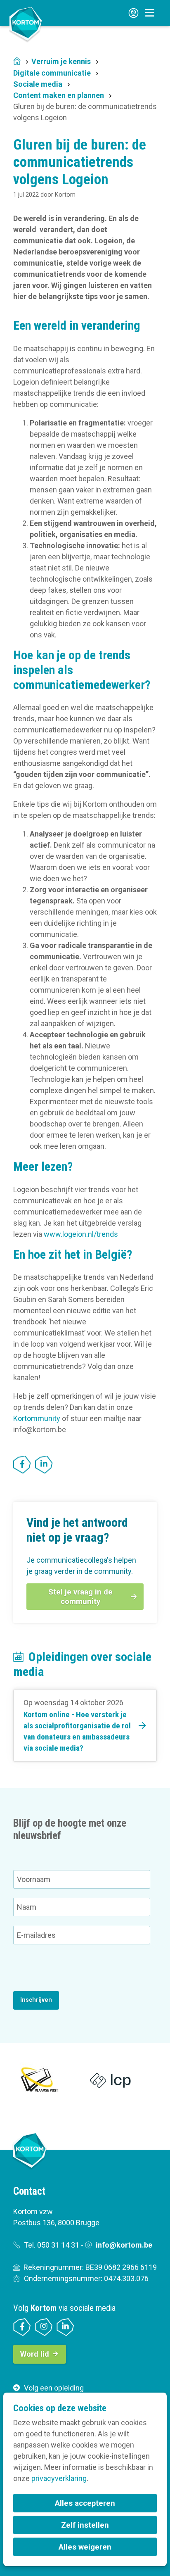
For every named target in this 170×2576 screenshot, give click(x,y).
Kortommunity (37, 1418)
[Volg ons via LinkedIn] (65, 2327)
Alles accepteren (85, 2503)
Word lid (35, 2354)
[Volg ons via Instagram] (44, 2327)
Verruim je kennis (61, 61)
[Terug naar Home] (26, 24)
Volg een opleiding (54, 2388)
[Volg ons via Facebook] (22, 2327)
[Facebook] (22, 1465)
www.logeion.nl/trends (81, 1234)
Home (17, 62)
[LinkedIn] (44, 1465)
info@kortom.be (124, 2245)
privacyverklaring (59, 2478)
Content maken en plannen (59, 95)
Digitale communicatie (52, 73)
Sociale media (38, 84)
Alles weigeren (85, 2547)
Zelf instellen (85, 2525)
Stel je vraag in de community (80, 1597)
